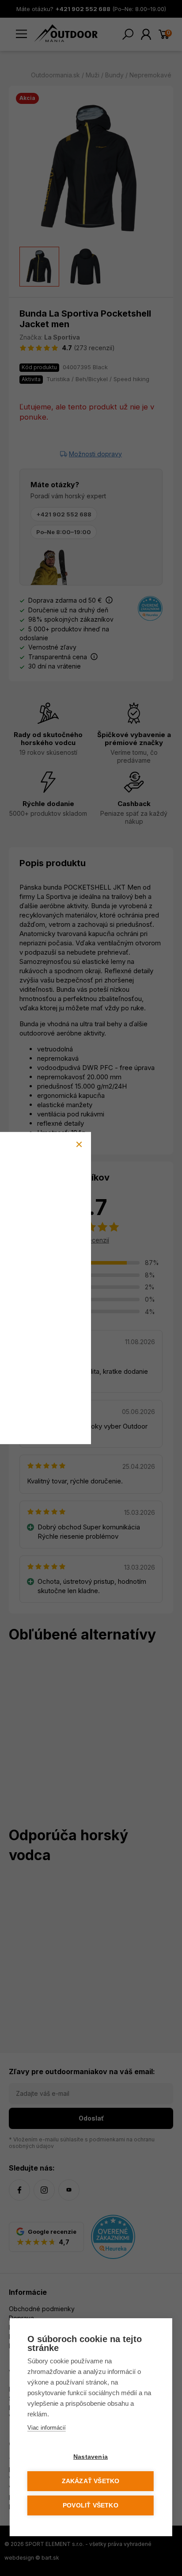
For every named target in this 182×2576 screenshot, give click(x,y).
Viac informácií (47, 2428)
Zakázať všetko (91, 2481)
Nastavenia (91, 2457)
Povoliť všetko (91, 2505)
